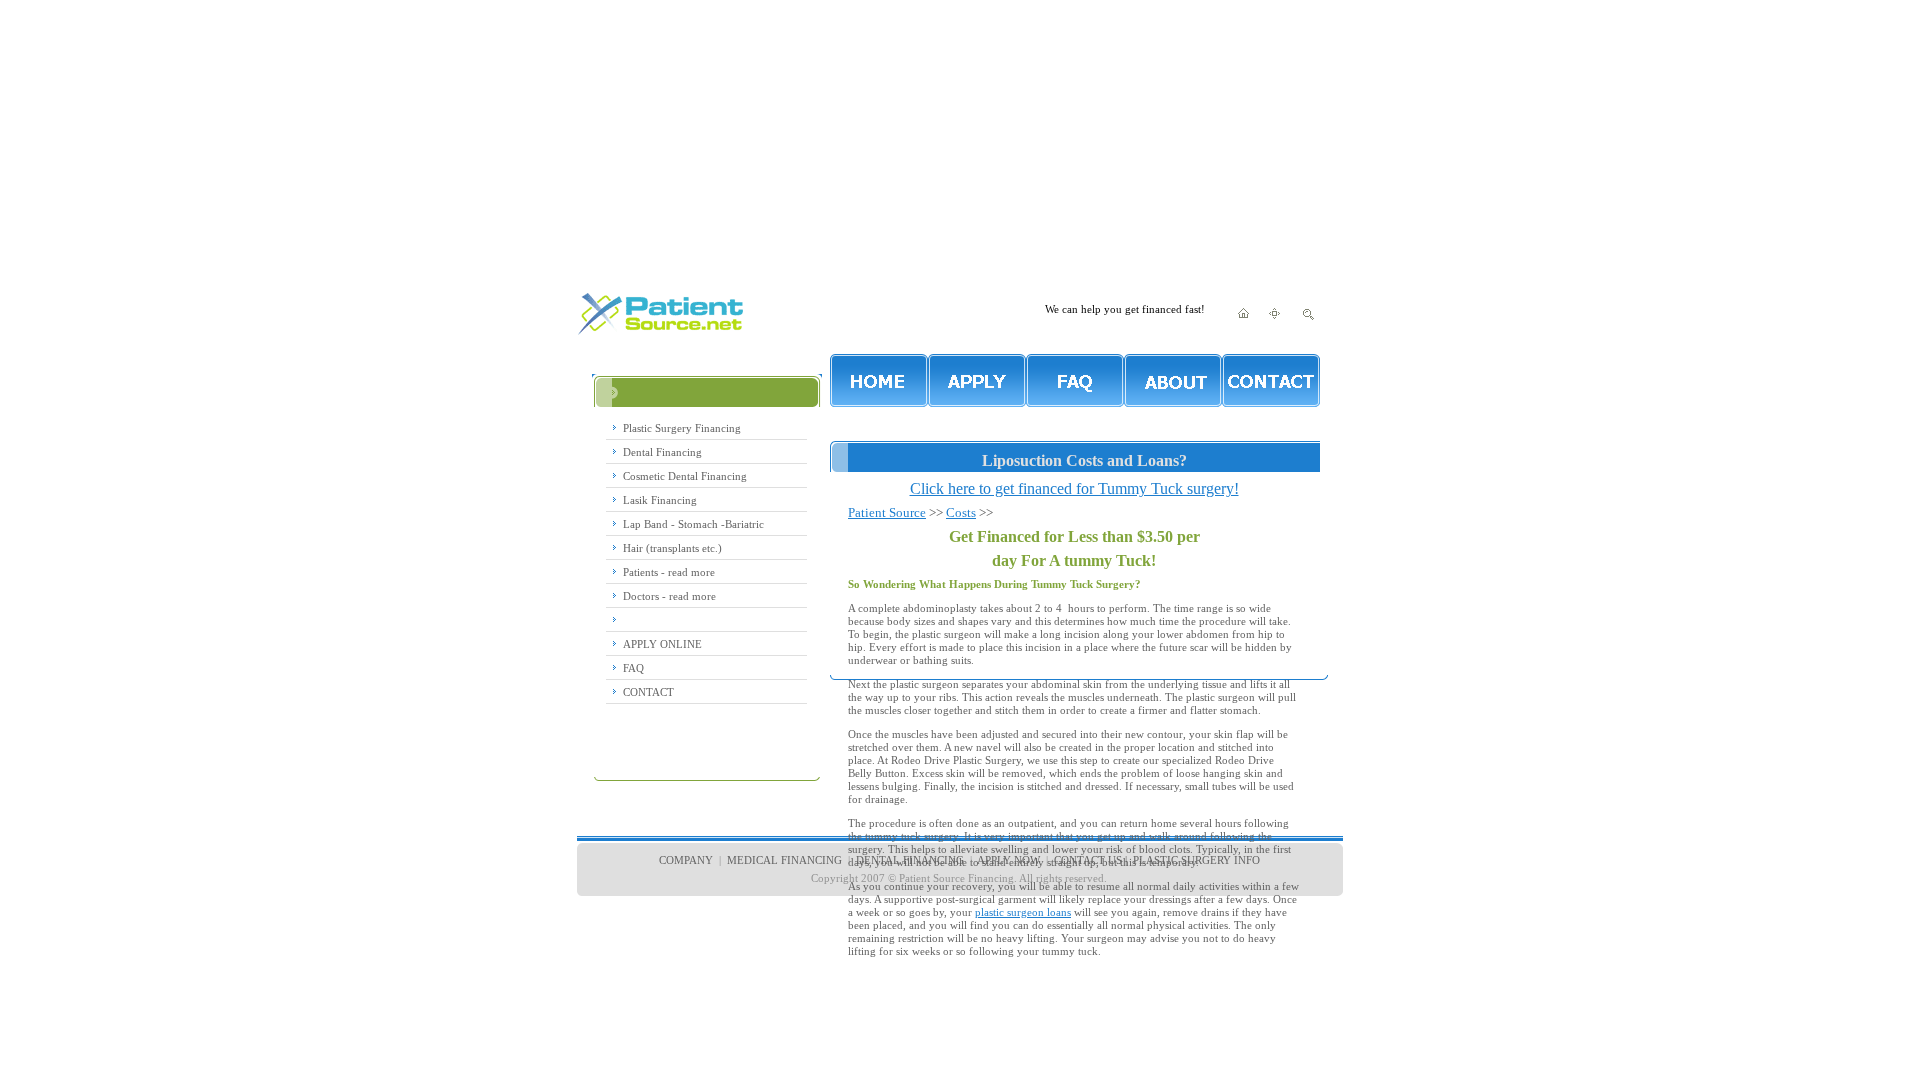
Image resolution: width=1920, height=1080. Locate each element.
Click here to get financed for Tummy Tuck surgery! (1074, 488)
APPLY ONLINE (662, 644)
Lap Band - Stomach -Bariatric (693, 524)
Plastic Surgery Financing (682, 428)
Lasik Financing (660, 500)
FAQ (633, 668)
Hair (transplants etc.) (672, 548)
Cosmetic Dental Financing (685, 476)
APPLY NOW (1008, 860)
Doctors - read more (669, 596)
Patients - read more (669, 572)
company (686, 860)
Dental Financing (662, 452)
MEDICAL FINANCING (783, 860)
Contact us (1088, 860)
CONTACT (648, 692)
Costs (961, 512)
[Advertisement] (960, 140)
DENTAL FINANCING (910, 860)
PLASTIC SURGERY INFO (1196, 860)
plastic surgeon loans (1023, 912)
